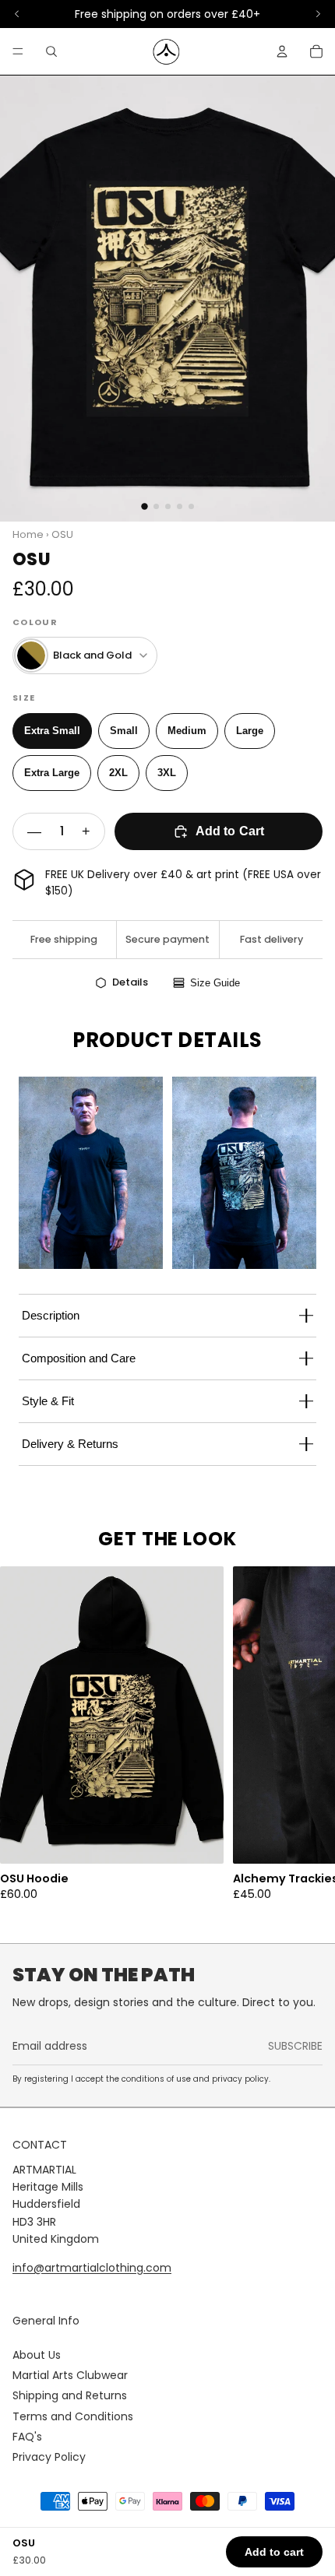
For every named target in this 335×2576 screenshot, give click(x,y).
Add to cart (274, 2552)
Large (250, 731)
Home (28, 534)
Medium (187, 731)
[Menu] (18, 51)
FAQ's (27, 2437)
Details (130, 982)
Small (124, 731)
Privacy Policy (49, 2457)
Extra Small (52, 731)
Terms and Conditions (73, 2416)
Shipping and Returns (70, 2395)
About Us (37, 2355)
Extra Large (52, 773)
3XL (167, 773)
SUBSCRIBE (295, 2046)
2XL (118, 773)
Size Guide (215, 983)
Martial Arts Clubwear (70, 2375)
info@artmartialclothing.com (92, 2268)
